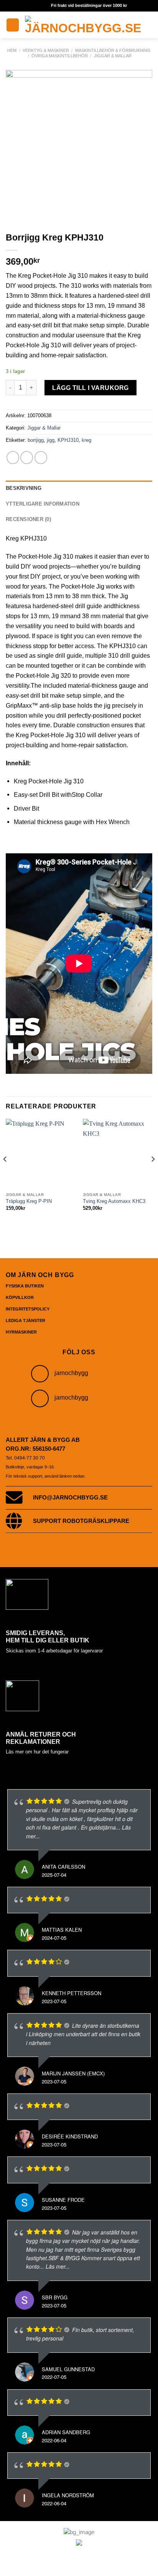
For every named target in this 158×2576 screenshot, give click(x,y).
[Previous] (5, 1174)
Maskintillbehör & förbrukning (113, 50)
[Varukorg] (151, 25)
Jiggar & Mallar (113, 56)
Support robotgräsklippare (81, 1521)
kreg (86, 440)
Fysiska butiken (25, 1286)
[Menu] (13, 25)
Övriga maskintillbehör (60, 56)
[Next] (153, 1174)
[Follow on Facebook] (40, 1398)
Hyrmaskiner (21, 1332)
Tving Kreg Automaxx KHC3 (114, 1201)
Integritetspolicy (28, 1309)
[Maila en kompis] (41, 457)
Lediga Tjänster (26, 1320)
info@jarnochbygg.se (70, 1498)
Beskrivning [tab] (24, 488)
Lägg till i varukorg (91, 388)
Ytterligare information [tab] (43, 504)
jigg (51, 440)
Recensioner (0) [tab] (28, 519)
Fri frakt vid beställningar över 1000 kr (89, 5)
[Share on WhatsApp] (13, 457)
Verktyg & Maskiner (46, 50)
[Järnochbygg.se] (83, 25)
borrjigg (36, 440)
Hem (12, 50)
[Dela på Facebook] (27, 457)
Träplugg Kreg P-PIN (29, 1201)
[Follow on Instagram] (40, 1374)
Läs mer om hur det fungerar (37, 1752)
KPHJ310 (68, 440)
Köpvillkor (20, 1297)
